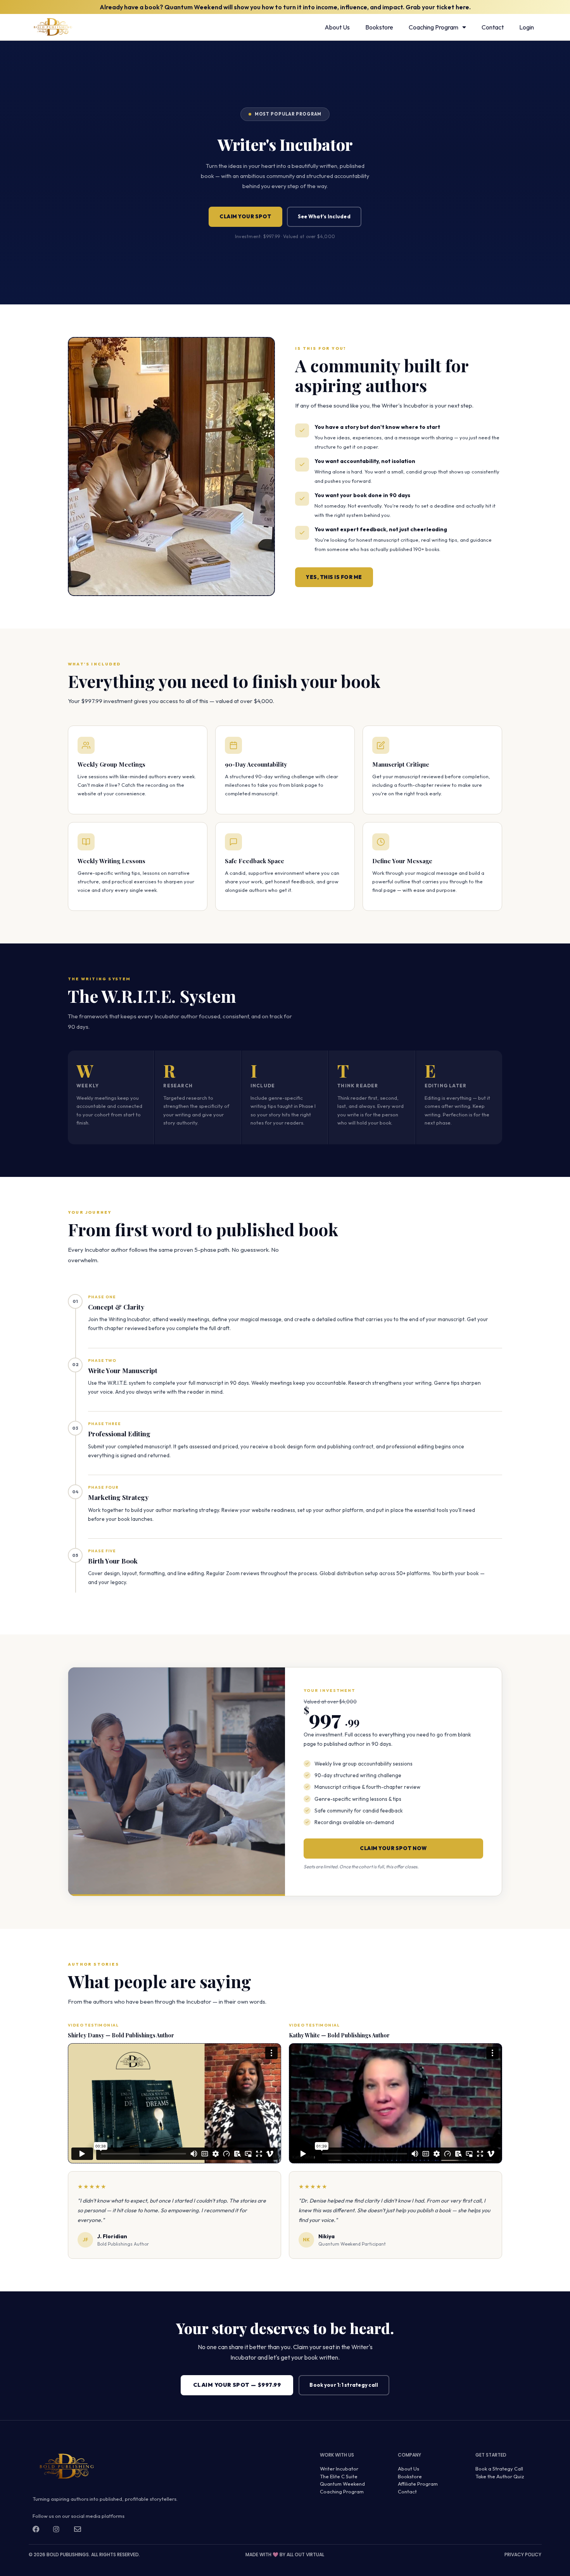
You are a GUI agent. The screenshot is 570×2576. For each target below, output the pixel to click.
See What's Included (324, 216)
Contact (493, 27)
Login (527, 27)
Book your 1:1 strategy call (344, 2385)
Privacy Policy (523, 2554)
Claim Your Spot (245, 216)
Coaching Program (434, 27)
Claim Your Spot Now (393, 1848)
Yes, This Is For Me (334, 577)
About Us (337, 27)
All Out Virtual (305, 2554)
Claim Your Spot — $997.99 (237, 2385)
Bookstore (379, 27)
